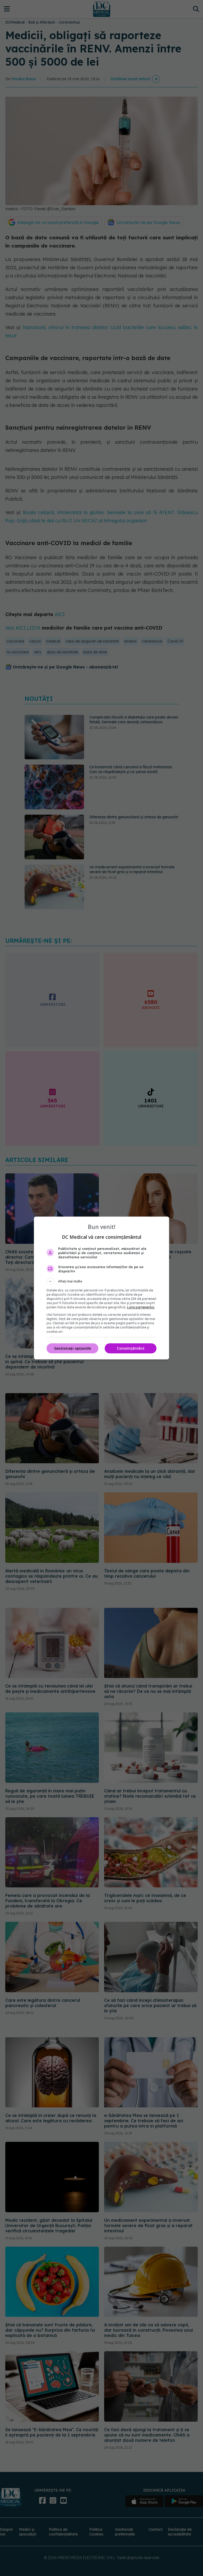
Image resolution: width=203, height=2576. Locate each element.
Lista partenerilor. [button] (141, 1307)
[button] (101, 1281)
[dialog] (101, 1288)
